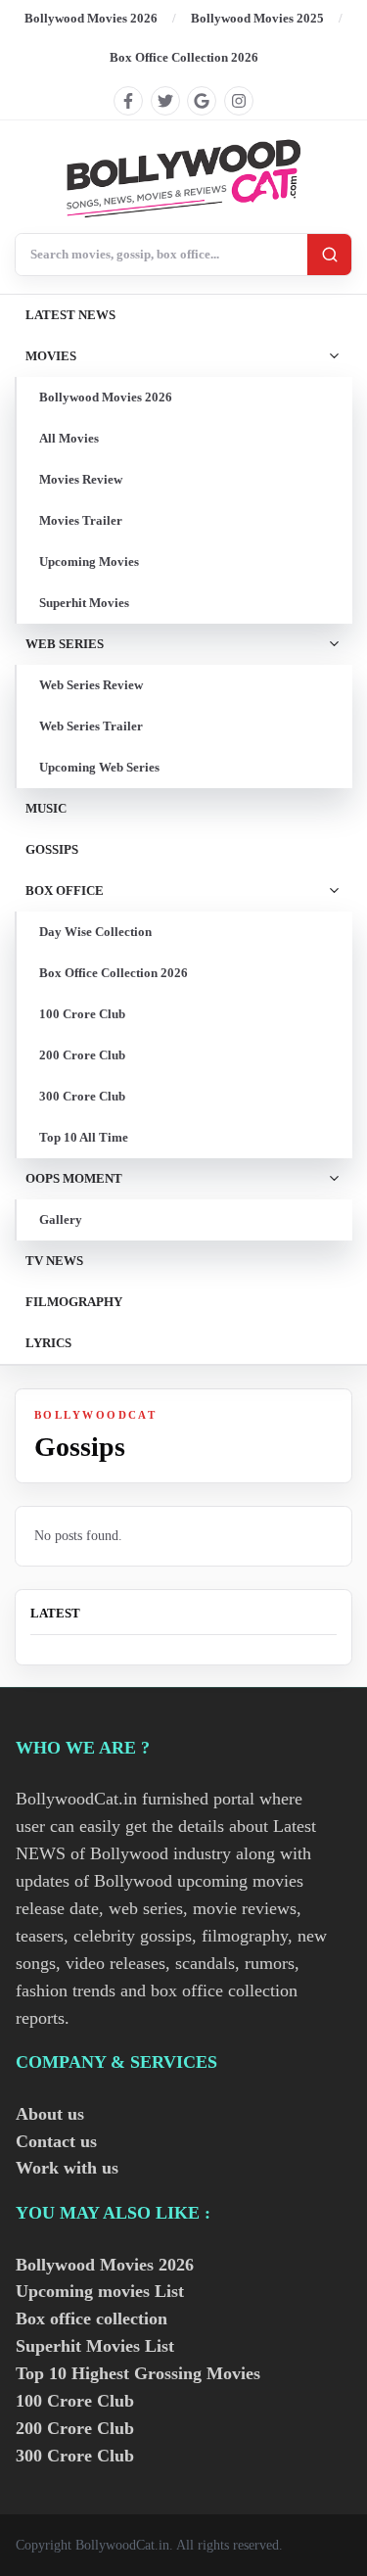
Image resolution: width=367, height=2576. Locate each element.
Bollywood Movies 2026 (91, 18)
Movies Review (81, 479)
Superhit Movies (84, 603)
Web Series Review (91, 685)
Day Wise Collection (95, 932)
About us (50, 2114)
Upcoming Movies (89, 562)
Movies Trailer (81, 520)
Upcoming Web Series (99, 767)
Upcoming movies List (100, 2291)
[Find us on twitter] (165, 101)
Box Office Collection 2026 (184, 57)
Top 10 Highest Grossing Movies (138, 2373)
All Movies (69, 438)
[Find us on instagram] (239, 101)
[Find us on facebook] (128, 101)
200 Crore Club (82, 1055)
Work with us (67, 2168)
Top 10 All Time (84, 1137)
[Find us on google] (202, 101)
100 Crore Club (82, 1014)
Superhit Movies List (95, 2346)
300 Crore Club (82, 1096)
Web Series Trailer (91, 726)
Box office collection (92, 2318)
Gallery (61, 1219)
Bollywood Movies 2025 (257, 18)
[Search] (329, 254)
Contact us (56, 2141)
